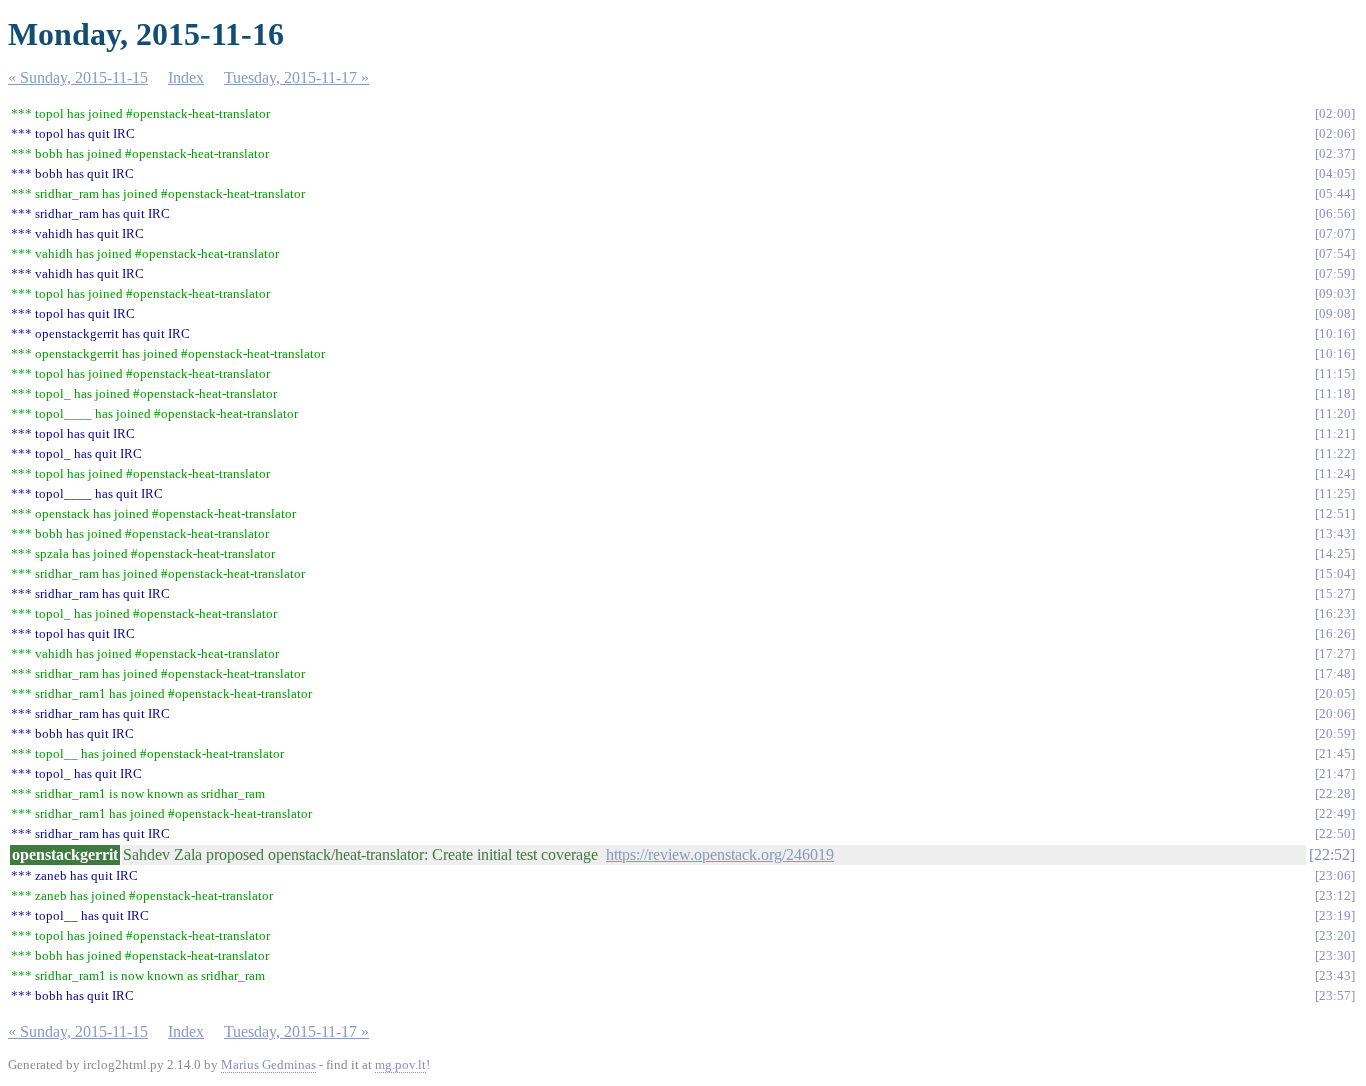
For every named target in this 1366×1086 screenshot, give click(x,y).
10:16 (1335, 333)
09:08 (1335, 313)
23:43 (1335, 975)
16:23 (1335, 613)
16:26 (1335, 633)
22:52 (1332, 854)
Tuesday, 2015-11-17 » (296, 77)
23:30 (1335, 955)
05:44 (1335, 193)
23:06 (1335, 875)
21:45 (1335, 753)
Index (186, 77)
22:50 (1335, 833)
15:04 (1335, 573)
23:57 (1335, 995)
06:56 (1335, 213)
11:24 (1335, 473)
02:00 (1335, 113)
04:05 (1335, 173)
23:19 (1335, 915)
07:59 (1335, 273)
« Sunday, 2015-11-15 (78, 77)
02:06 (1335, 133)
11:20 (1335, 413)
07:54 (1335, 253)
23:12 (1335, 895)
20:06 (1335, 713)
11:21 (1335, 433)
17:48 (1335, 673)
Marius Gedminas (268, 1064)
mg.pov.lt (400, 1064)
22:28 (1335, 793)
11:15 (1335, 373)
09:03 (1335, 293)
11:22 (1335, 453)
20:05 (1335, 693)
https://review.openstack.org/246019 (720, 854)
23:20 (1335, 935)
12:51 (1335, 513)
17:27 (1335, 653)
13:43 (1335, 533)
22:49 (1335, 813)
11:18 (1335, 393)
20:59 (1335, 733)
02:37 (1335, 153)
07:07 (1335, 233)
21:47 (1335, 773)
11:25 (1335, 493)
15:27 (1335, 593)
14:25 (1335, 553)
